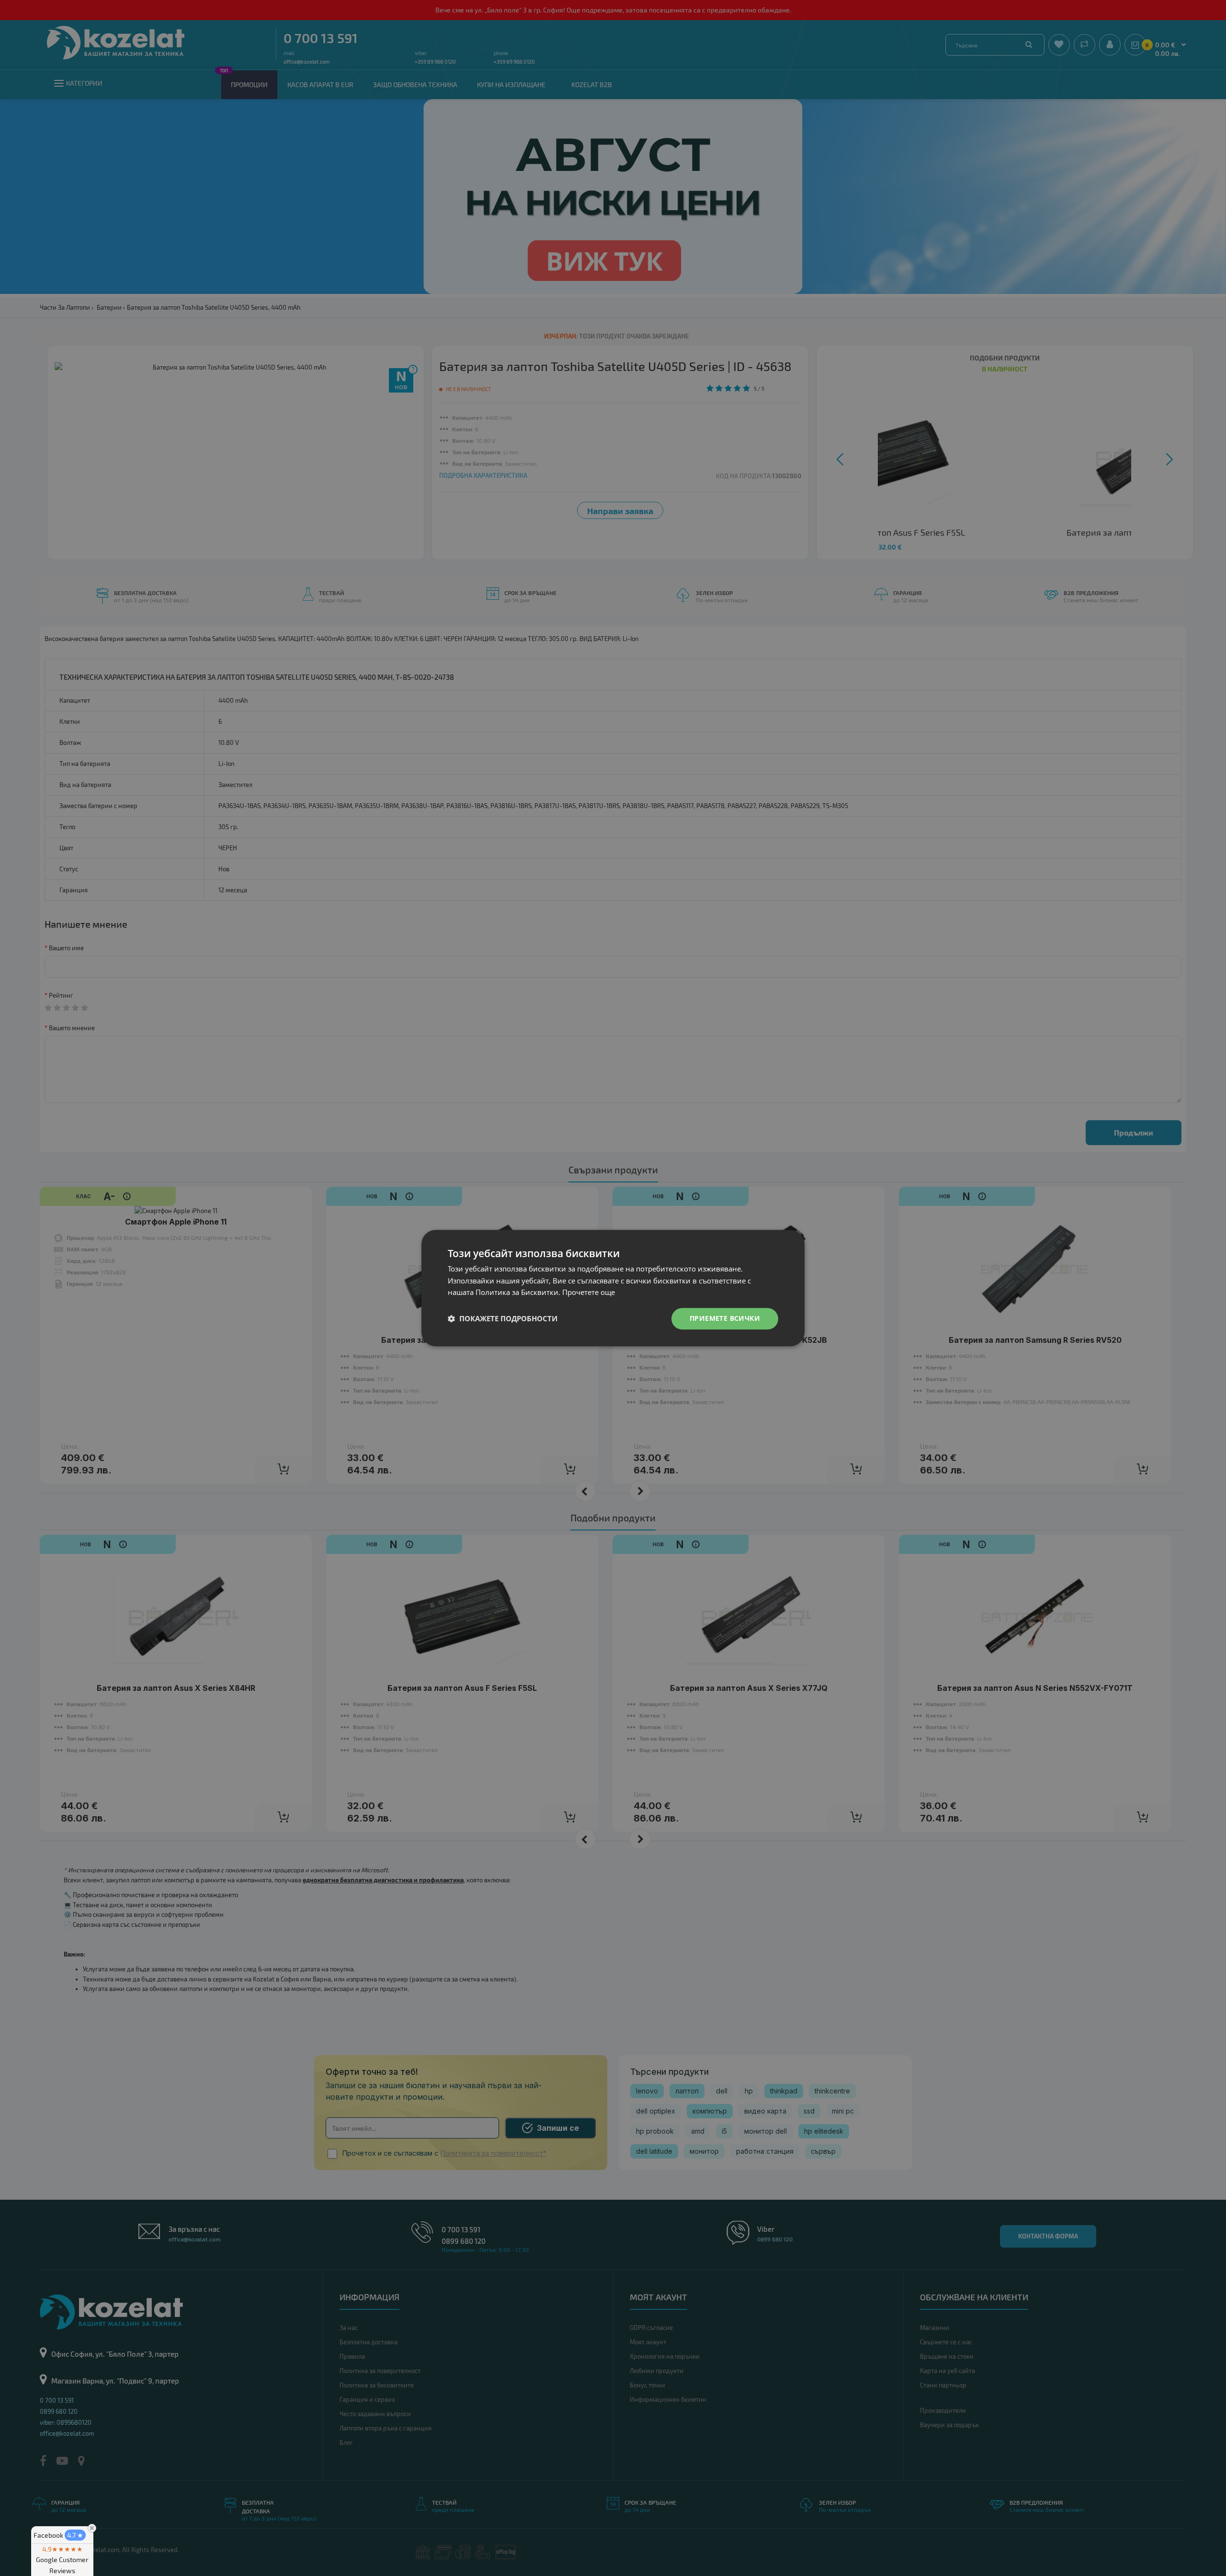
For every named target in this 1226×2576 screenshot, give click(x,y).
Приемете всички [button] (725, 1318)
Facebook (58, 2535)
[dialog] (613, 1288)
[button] (503, 1319)
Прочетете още (589, 1293)
